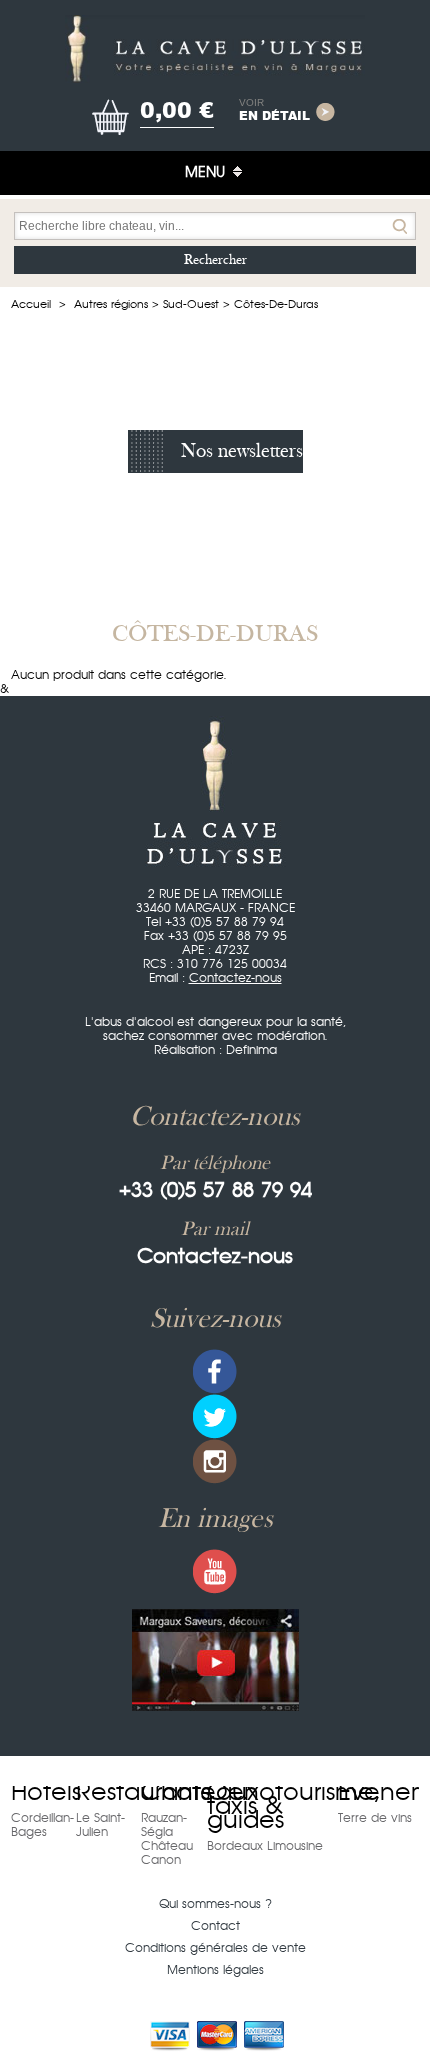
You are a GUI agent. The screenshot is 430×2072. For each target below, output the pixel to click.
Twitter (215, 1416)
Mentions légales (215, 1970)
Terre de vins (375, 1818)
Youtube (215, 1571)
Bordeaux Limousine (265, 1846)
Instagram (215, 1461)
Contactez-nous (235, 978)
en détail (274, 111)
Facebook (215, 1371)
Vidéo (215, 1660)
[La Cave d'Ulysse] (215, 49)
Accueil (31, 304)
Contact (215, 1926)
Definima (251, 1050)
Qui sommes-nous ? (215, 1904)
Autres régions (111, 304)
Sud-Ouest (191, 304)
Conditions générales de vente (215, 1948)
